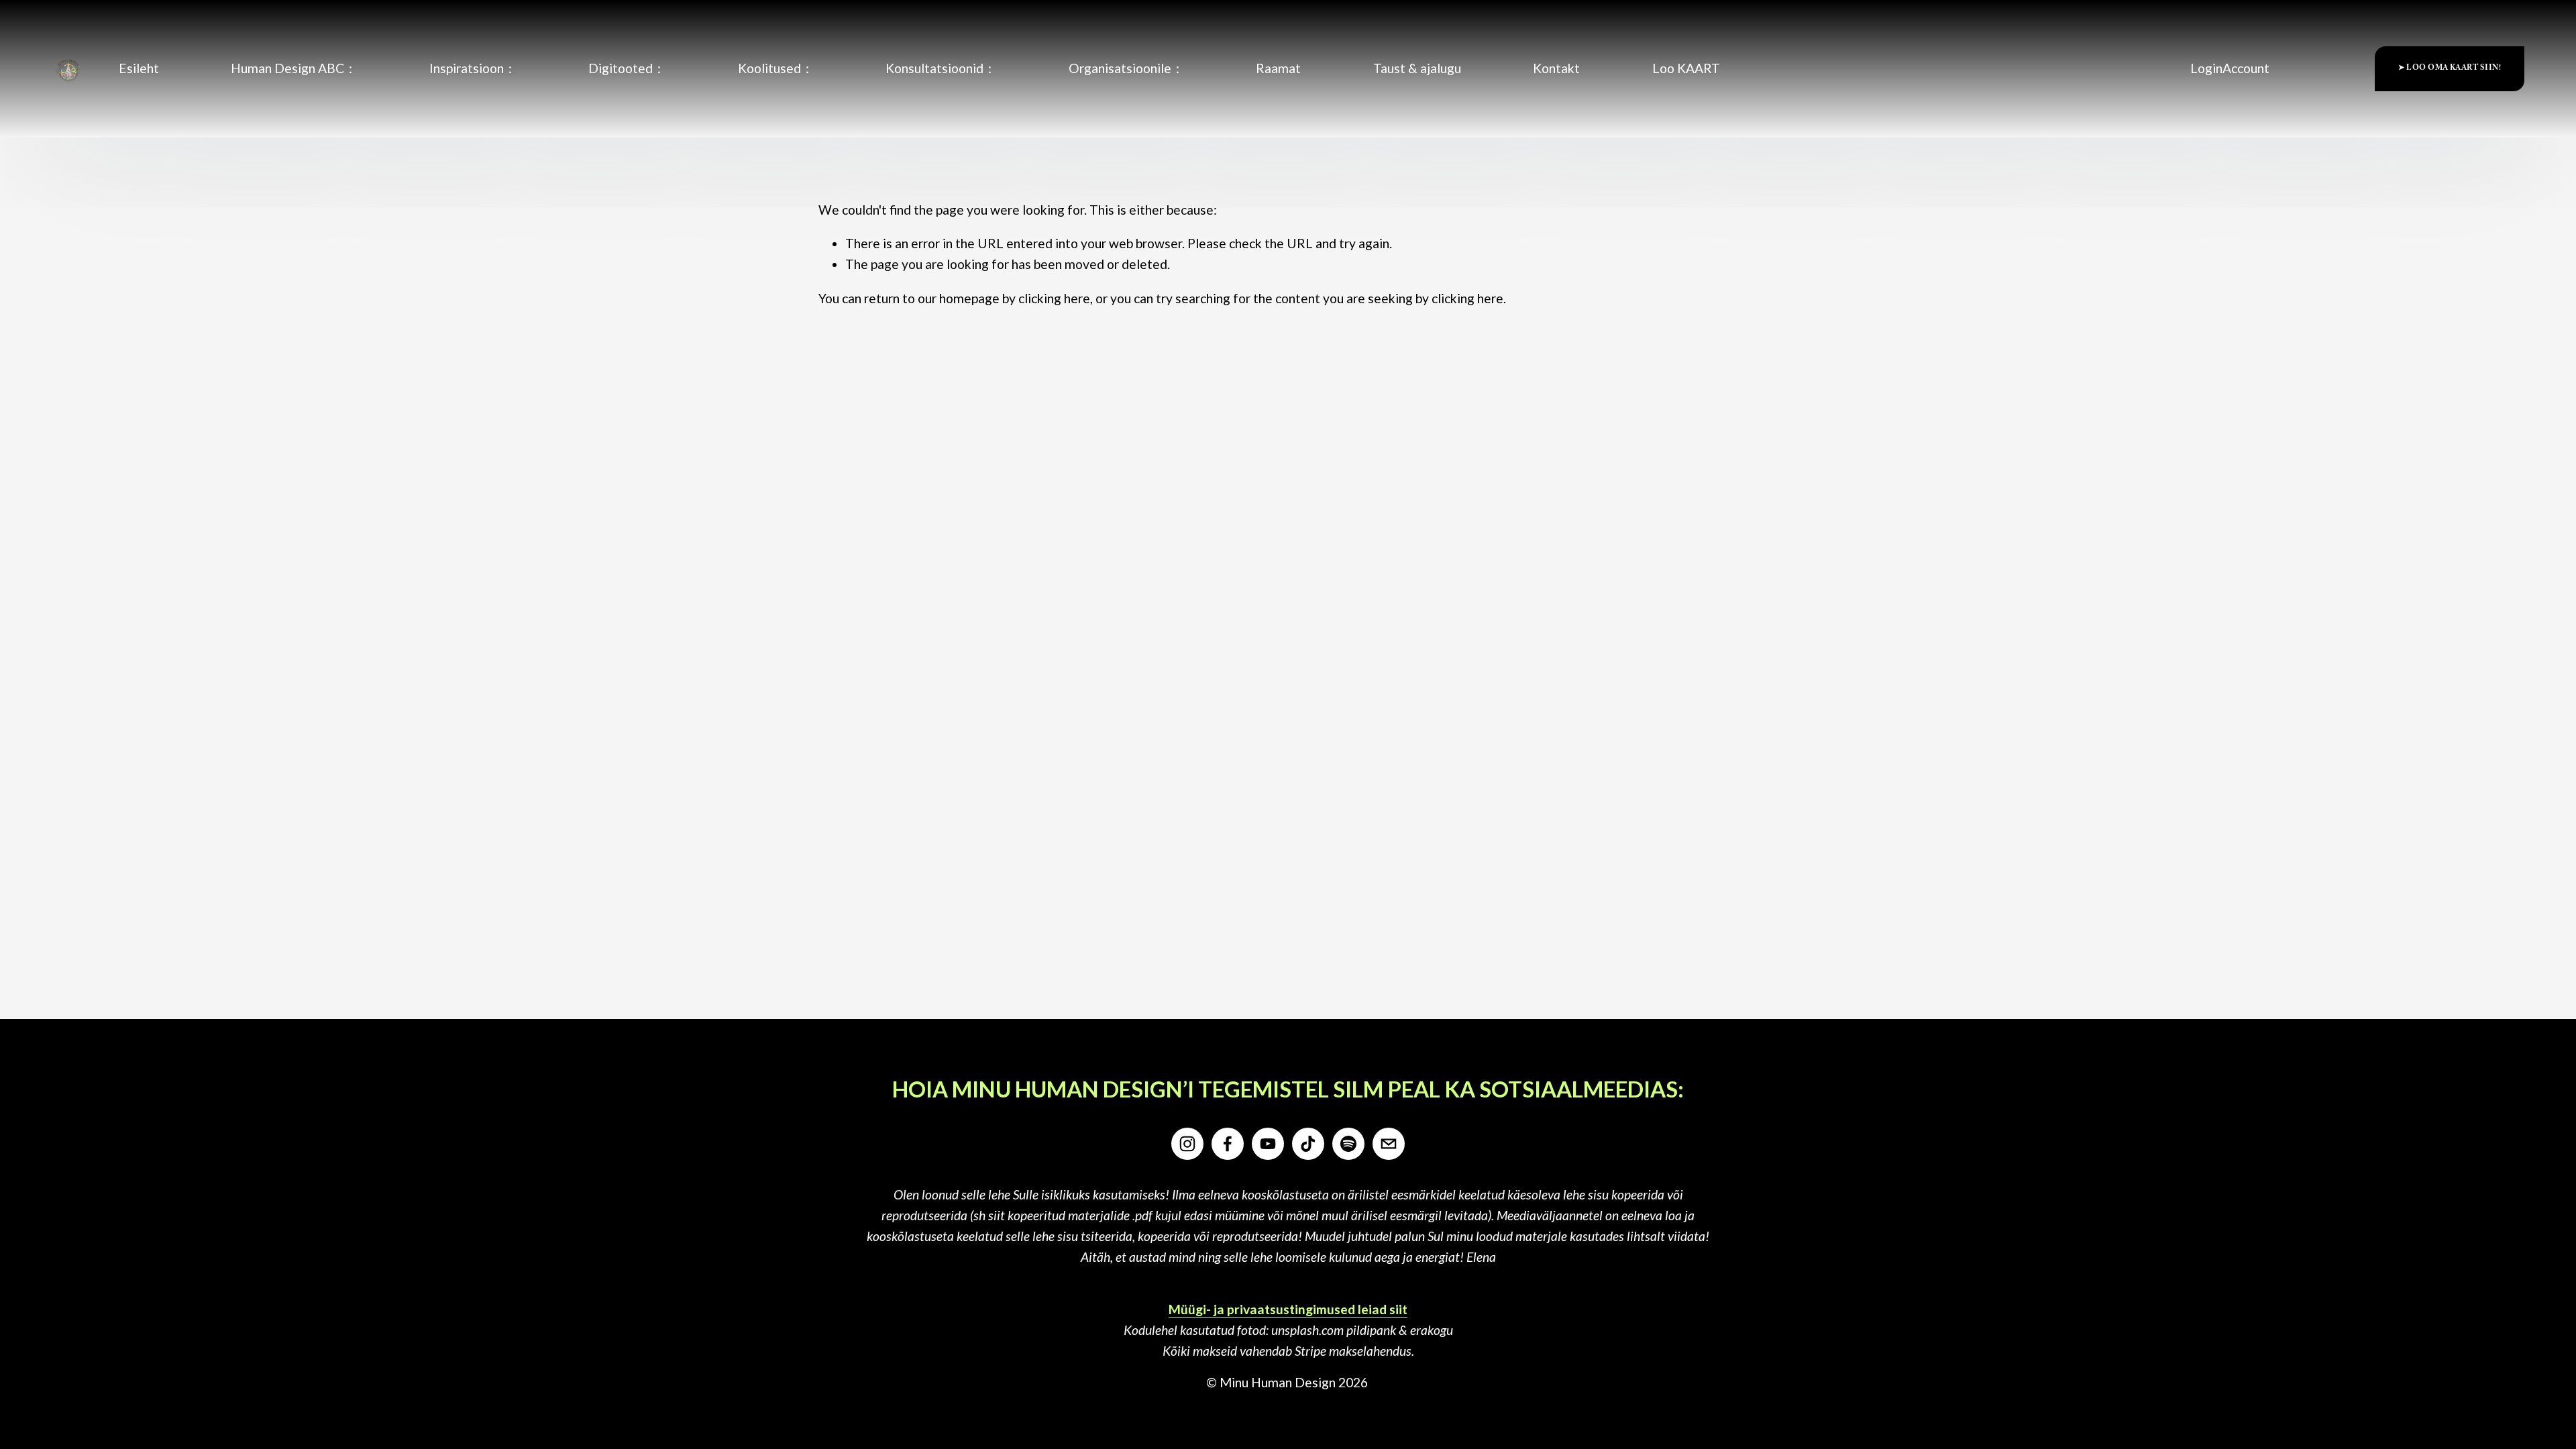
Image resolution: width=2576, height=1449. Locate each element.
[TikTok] (1308, 1144)
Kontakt (1556, 68)
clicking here (1054, 298)
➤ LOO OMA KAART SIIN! (2450, 69)
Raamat (1278, 68)
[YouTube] (1268, 1144)
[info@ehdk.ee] (1389, 1144)
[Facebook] (1228, 1144)
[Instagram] (1187, 1144)
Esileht (139, 68)
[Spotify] (1348, 1144)
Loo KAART (1686, 68)
